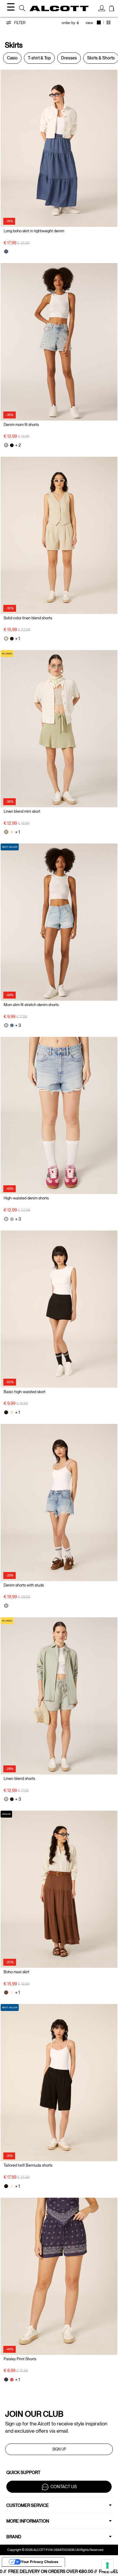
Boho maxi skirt (16, 1972)
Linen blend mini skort (22, 811)
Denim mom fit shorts (21, 425)
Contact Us (64, 2487)
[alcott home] (59, 8)
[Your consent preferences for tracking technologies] (107, 2565)
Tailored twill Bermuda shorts (28, 2165)
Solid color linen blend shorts (28, 618)
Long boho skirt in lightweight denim (34, 231)
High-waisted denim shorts (26, 1198)
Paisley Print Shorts (20, 2359)
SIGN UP (59, 2449)
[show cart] (112, 9)
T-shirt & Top (39, 58)
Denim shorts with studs (24, 1585)
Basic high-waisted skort (25, 1392)
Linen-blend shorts (19, 1779)
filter (19, 23)
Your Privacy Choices (40, 2562)
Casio (12, 58)
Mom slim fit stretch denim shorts (31, 1005)
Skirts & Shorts (101, 58)
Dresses (69, 58)
